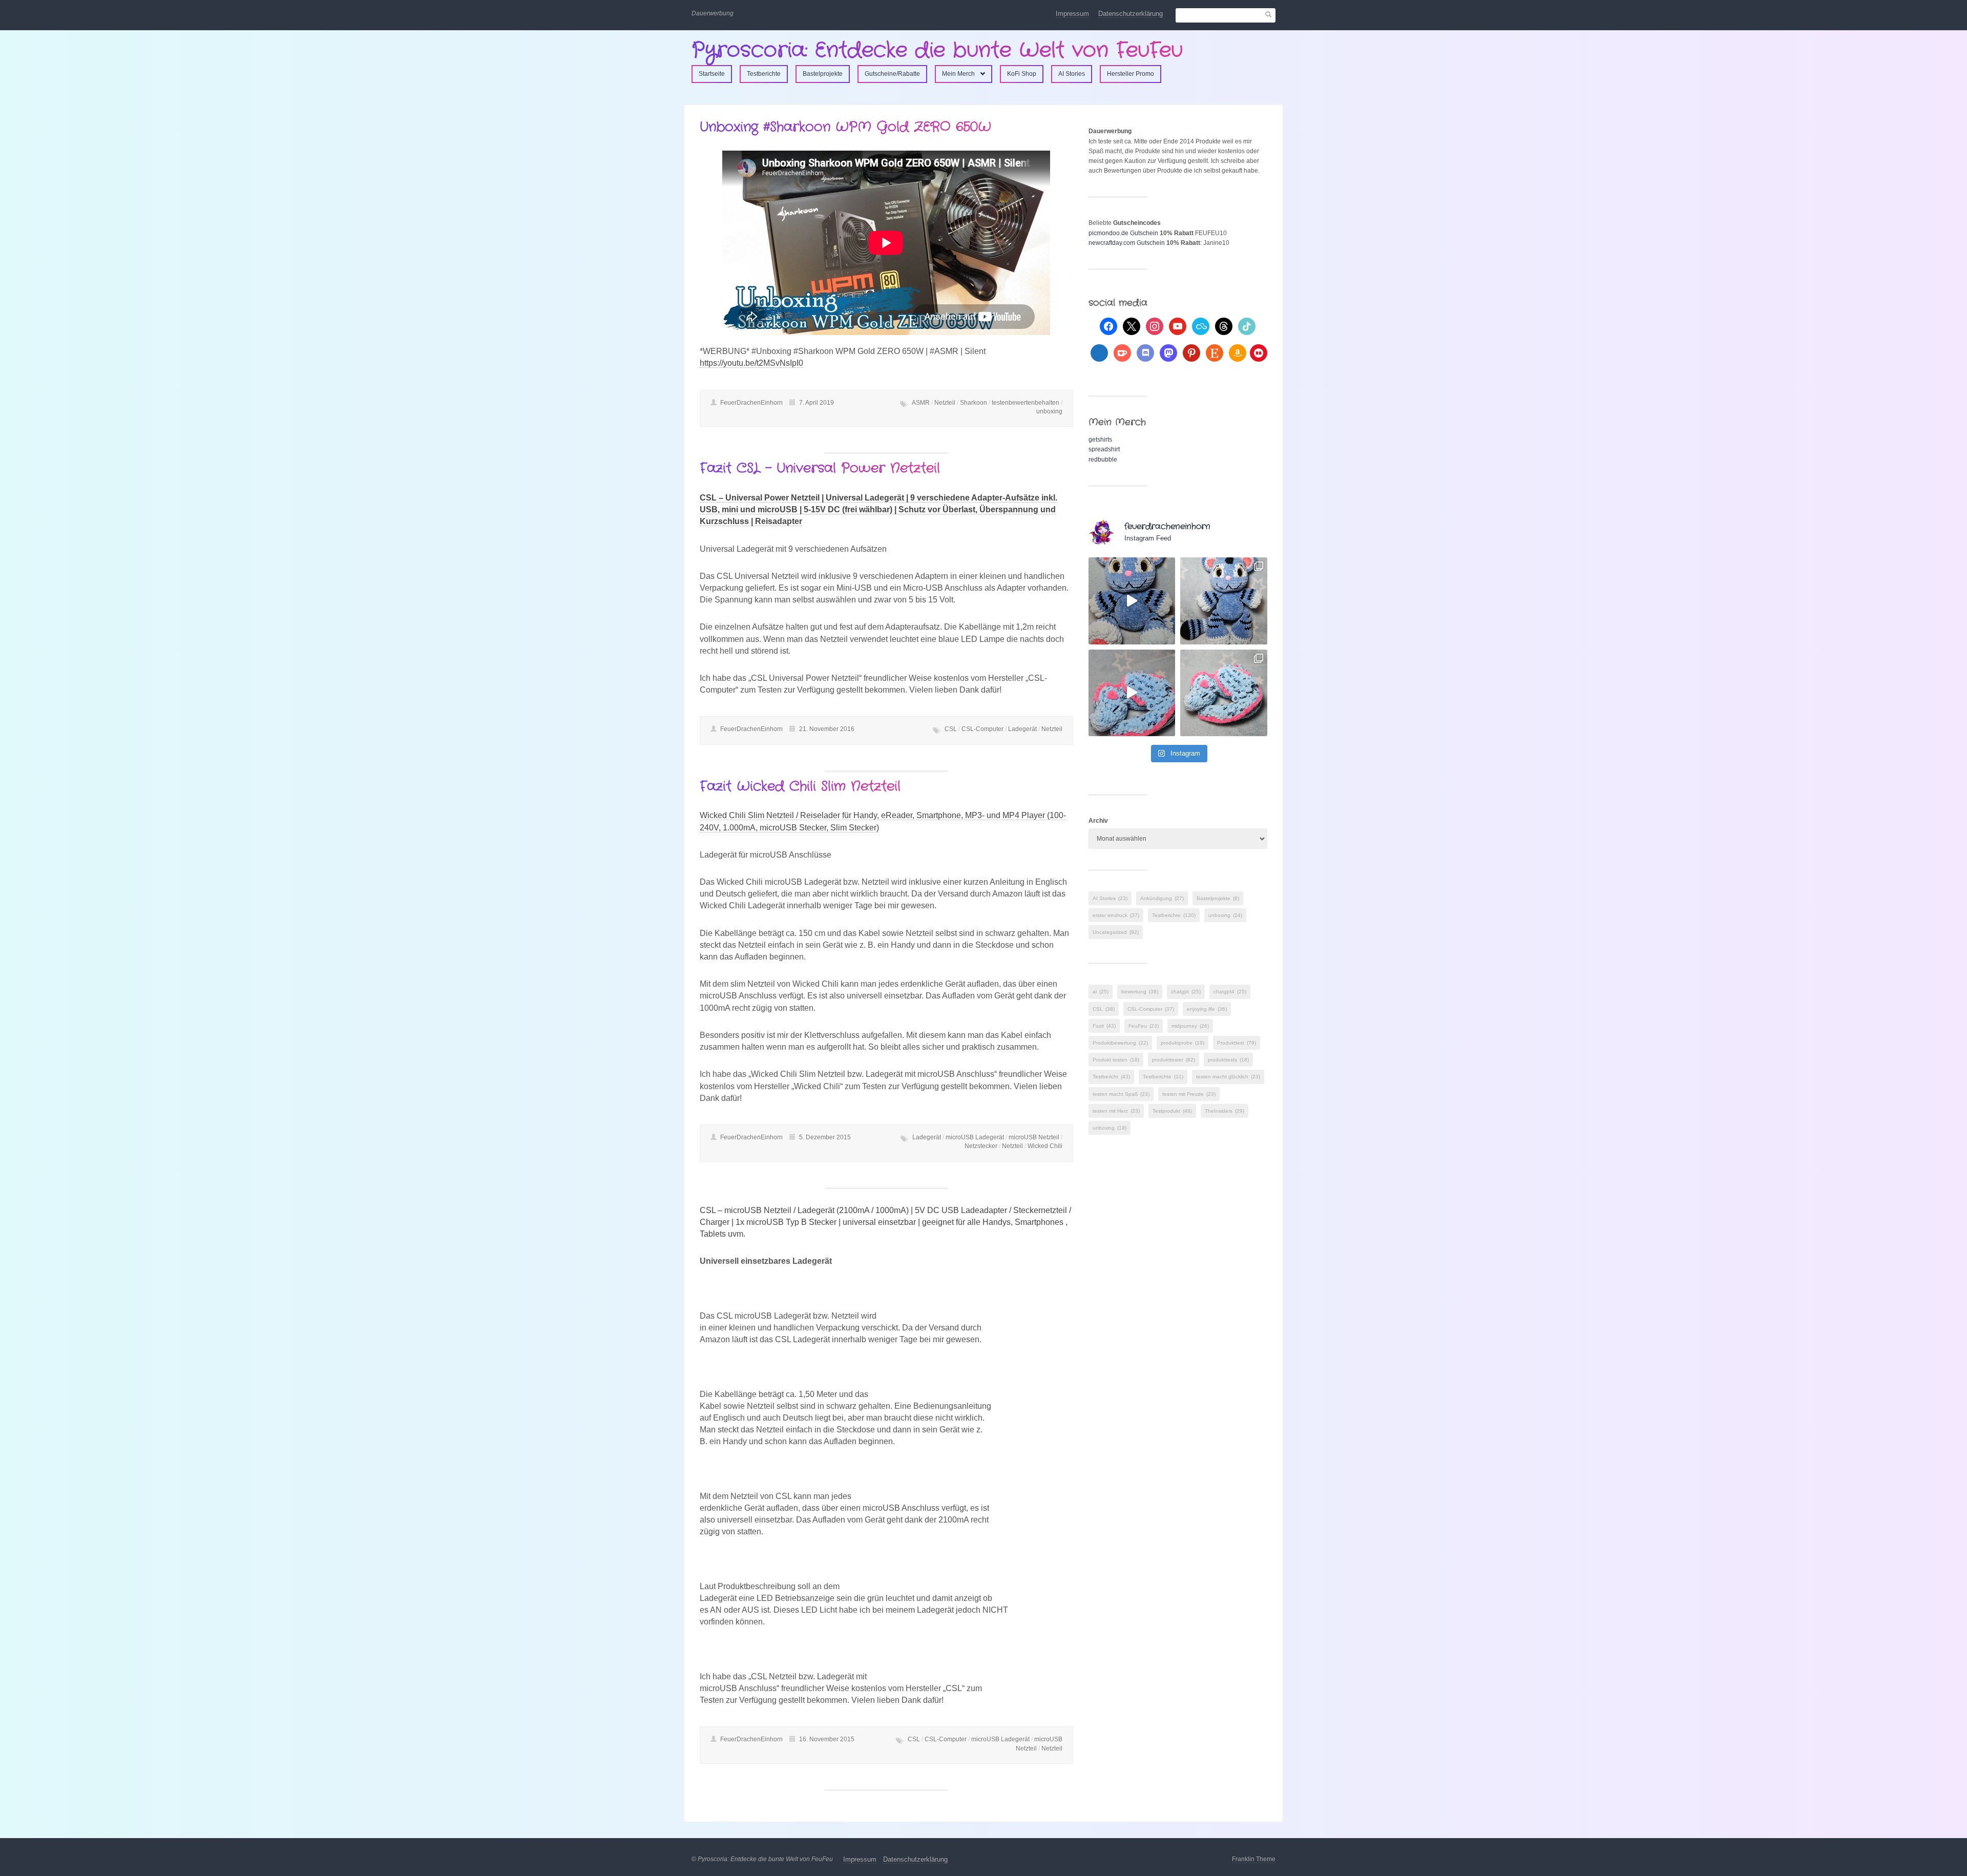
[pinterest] (1191, 352)
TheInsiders (1225, 1111)
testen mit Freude (1189, 1094)
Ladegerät (1022, 729)
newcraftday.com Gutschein (1127, 243)
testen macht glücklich (1228, 1077)
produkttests (1228, 1060)
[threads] (1224, 326)
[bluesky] (1201, 326)
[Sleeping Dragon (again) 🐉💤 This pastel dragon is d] (1132, 693)
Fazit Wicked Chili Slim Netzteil (800, 787)
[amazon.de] (1238, 352)
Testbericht (1111, 1077)
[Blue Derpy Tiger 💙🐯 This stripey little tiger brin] (1132, 601)
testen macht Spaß (1121, 1094)
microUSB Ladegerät (975, 1137)
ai (1101, 992)
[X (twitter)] (1132, 326)
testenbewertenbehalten (1026, 403)
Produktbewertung (1120, 1043)
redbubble (1103, 460)
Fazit (1104, 1026)
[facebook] (1108, 326)
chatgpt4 (1230, 992)
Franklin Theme (1254, 1859)
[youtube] (1178, 326)
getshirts (1100, 440)
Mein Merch (958, 74)
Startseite (712, 74)
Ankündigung (1162, 898)
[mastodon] (1168, 352)
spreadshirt (1104, 449)
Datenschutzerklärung (1131, 14)
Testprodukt (1172, 1111)
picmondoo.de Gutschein (1123, 233)
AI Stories (1072, 74)
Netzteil (945, 403)
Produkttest (1237, 1043)
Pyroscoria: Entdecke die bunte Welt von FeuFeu (937, 50)
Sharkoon (974, 403)
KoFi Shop (1022, 74)
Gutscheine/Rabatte (892, 74)
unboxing (1049, 411)
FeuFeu (1144, 1026)
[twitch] (1099, 352)
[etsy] (1215, 352)
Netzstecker (981, 1146)
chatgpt (1186, 992)
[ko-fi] (1122, 352)
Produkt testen (1116, 1060)
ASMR (921, 403)
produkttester (1174, 1060)
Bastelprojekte (823, 74)
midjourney (1190, 1026)
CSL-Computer (982, 729)
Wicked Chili (1045, 1146)
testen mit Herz (1116, 1111)
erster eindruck (1116, 915)
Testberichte (764, 74)
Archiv (1098, 821)
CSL (951, 729)
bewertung (1140, 992)
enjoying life (1207, 1009)
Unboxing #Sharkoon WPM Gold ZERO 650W (845, 127)
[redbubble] (1259, 352)
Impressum (1072, 14)
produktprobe (1183, 1043)
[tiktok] (1247, 326)
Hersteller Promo (1131, 74)
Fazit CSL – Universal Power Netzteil (820, 468)
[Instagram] (1155, 326)
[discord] (1145, 352)
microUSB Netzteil (1034, 1137)
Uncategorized (1116, 932)
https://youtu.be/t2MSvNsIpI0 (751, 363)
